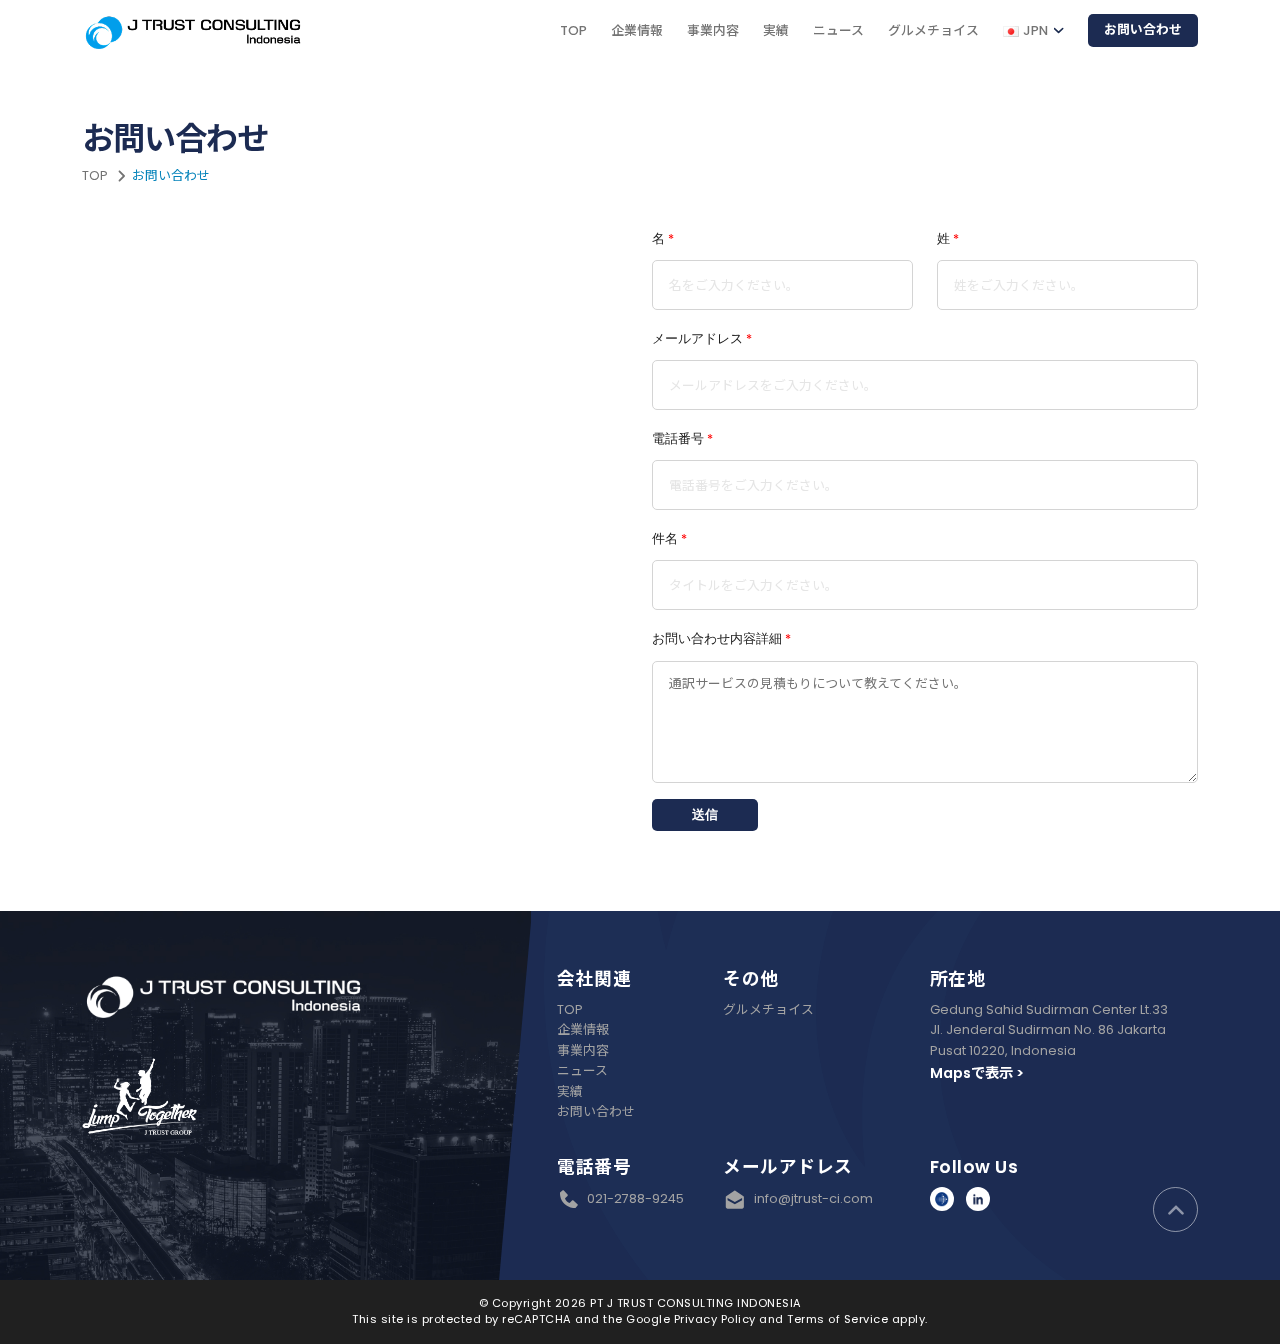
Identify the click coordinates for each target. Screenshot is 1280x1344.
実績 (776, 30)
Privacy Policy (715, 1319)
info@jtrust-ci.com (809, 1198)
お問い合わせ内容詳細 (721, 638)
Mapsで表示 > (977, 1073)
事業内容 (713, 30)
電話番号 (682, 438)
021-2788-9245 (635, 1198)
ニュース (838, 30)
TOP (573, 30)
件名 (669, 538)
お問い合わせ (1143, 29)
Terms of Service (837, 1319)
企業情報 (637, 30)
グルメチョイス (933, 30)
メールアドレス (702, 338)
